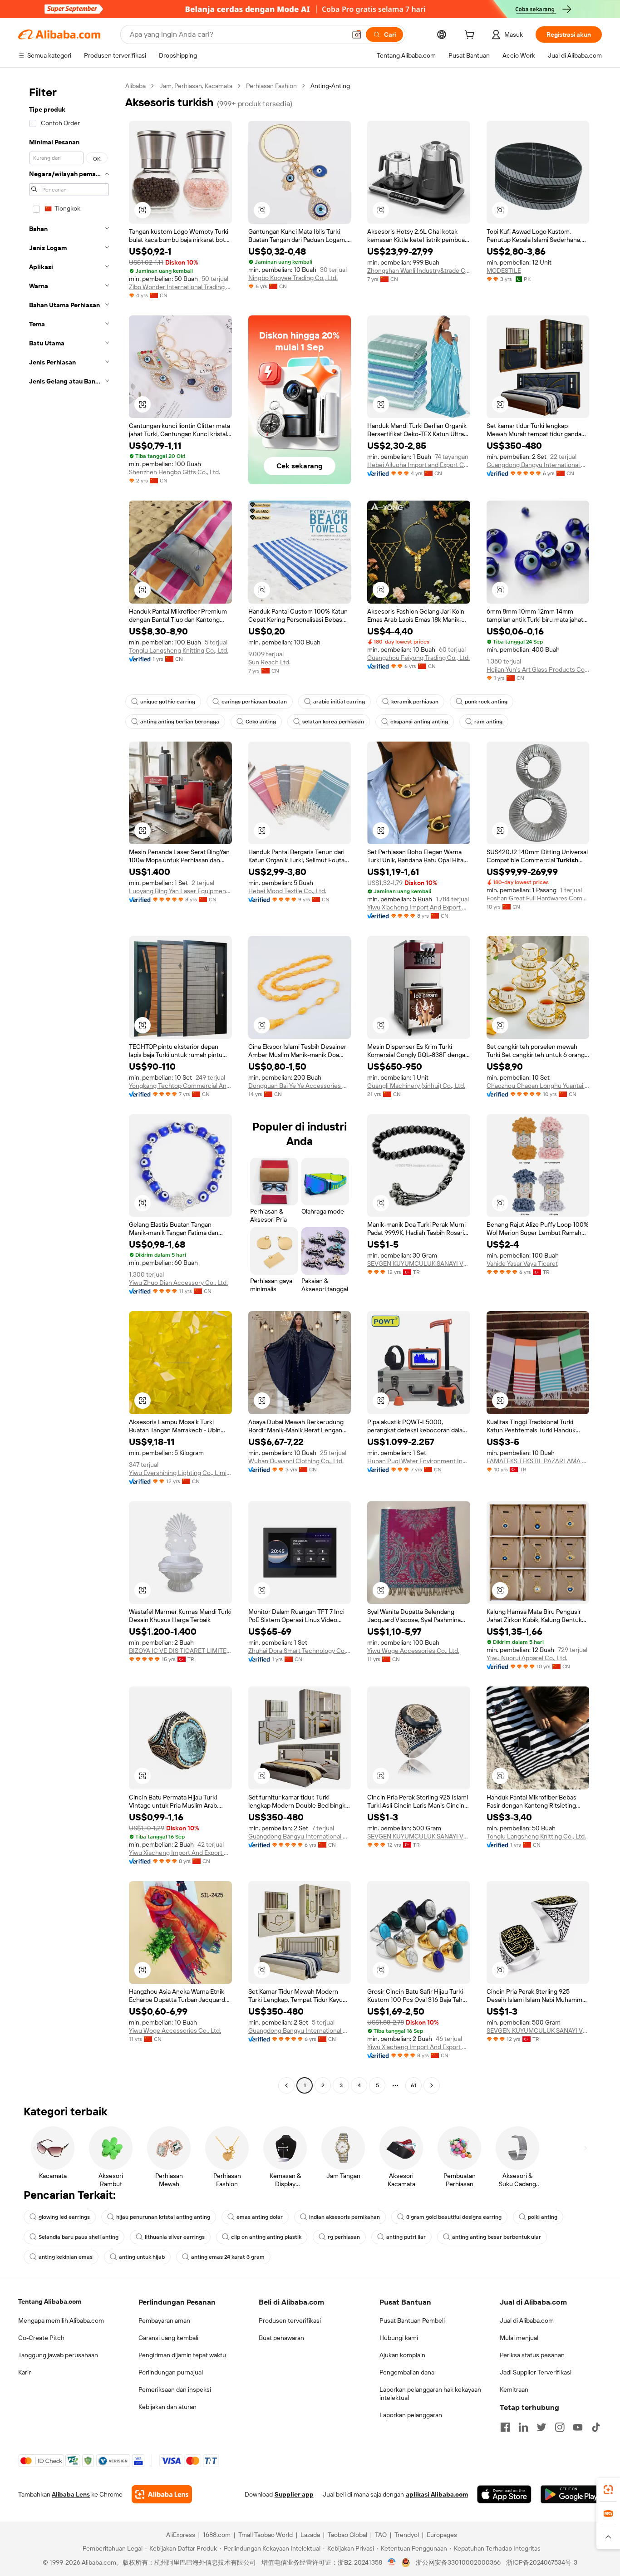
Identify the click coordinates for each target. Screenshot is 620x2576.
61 (413, 2085)
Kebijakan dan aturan (167, 2407)
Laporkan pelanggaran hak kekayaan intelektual (430, 2394)
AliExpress (181, 2535)
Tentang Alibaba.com (50, 2301)
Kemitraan (514, 2389)
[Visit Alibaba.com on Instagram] (560, 2427)
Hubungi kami (399, 2338)
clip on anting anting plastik (266, 2237)
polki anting (543, 2217)
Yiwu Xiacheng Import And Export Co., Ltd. (419, 907)
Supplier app (294, 2494)
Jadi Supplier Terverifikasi (536, 2372)
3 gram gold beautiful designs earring (454, 2217)
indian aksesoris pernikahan (344, 2217)
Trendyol (407, 2535)
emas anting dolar (260, 2217)
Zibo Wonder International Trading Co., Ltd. (180, 287)
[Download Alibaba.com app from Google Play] (571, 2494)
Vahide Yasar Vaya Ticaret (522, 1263)
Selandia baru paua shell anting (79, 2237)
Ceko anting (261, 722)
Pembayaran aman (164, 2320)
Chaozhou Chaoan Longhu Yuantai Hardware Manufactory (538, 1086)
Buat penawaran (281, 2338)
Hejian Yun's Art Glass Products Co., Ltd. (538, 669)
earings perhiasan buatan (254, 702)
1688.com (217, 2535)
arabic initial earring (339, 702)
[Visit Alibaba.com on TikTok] (596, 2427)
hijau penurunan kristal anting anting (163, 2217)
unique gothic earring (168, 702)
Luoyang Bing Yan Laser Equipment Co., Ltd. (180, 891)
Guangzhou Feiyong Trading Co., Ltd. (418, 658)
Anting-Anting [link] (330, 86)
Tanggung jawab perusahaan (58, 2355)
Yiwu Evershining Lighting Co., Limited (180, 1473)
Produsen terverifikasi (290, 2320)
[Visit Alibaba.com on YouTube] (578, 2427)
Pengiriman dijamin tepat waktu (182, 2355)
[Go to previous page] (286, 2085)
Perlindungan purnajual (171, 2372)
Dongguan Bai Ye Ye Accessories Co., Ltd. (300, 1086)
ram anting (488, 722)
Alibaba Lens (71, 2494)
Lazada (310, 2535)
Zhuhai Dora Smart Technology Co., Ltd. (300, 1651)
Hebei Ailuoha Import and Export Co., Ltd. (419, 465)
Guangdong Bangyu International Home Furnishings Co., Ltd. (538, 465)
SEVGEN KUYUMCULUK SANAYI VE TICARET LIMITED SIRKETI (419, 1263)
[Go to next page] (432, 2085)
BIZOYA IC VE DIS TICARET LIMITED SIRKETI (180, 1651)
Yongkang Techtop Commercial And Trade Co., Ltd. (180, 1086)
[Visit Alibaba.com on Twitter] (541, 2427)
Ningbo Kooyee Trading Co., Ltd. (293, 278)
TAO (381, 2535)
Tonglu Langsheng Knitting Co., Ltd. (179, 650)
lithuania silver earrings (175, 2237)
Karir (25, 2372)
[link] (608, 2490)
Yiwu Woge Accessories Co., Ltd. (413, 1651)
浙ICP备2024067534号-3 (542, 2562)
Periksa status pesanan (532, 2355)
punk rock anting (486, 702)
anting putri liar (406, 2237)
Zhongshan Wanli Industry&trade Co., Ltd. (419, 270)
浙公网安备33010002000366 (458, 2562)
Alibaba (135, 86)
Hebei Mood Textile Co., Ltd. (287, 891)
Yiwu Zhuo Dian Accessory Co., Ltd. (178, 1283)
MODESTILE (504, 270)
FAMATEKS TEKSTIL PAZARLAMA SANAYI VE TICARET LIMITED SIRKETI (538, 1461)
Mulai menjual (519, 2338)
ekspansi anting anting (419, 722)
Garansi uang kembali (168, 2338)
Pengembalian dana (407, 2372)
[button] (357, 34)
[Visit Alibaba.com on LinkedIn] (523, 2427)
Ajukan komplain (402, 2355)
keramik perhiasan (415, 702)
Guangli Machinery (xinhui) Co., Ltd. (416, 1086)
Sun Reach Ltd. (269, 662)
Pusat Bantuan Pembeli (412, 2320)
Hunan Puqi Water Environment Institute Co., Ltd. (419, 1461)
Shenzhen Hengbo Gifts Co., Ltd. (175, 472)
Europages (442, 2535)
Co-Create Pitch (41, 2338)
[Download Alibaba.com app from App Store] (504, 2494)
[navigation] (69, 1087)
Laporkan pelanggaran (411, 2415)
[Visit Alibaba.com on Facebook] (505, 2427)
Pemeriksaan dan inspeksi (175, 2389)
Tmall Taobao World (266, 2535)
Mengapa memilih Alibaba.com (61, 2320)
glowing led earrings (64, 2217)
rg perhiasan (344, 2237)
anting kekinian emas (66, 2257)
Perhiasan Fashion (271, 86)
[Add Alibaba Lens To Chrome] (162, 2494)
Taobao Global (347, 2535)
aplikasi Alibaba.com (437, 2494)
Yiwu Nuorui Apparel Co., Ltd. (527, 1658)
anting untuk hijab (142, 2257)
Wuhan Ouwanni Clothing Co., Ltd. (296, 1461)
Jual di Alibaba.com (527, 2320)
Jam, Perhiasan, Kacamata (196, 86)
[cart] (471, 36)
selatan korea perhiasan (333, 722)
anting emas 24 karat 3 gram (228, 2257)
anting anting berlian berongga (180, 722)
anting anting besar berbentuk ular (497, 2237)
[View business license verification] (392, 2562)
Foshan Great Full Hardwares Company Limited (538, 898)
